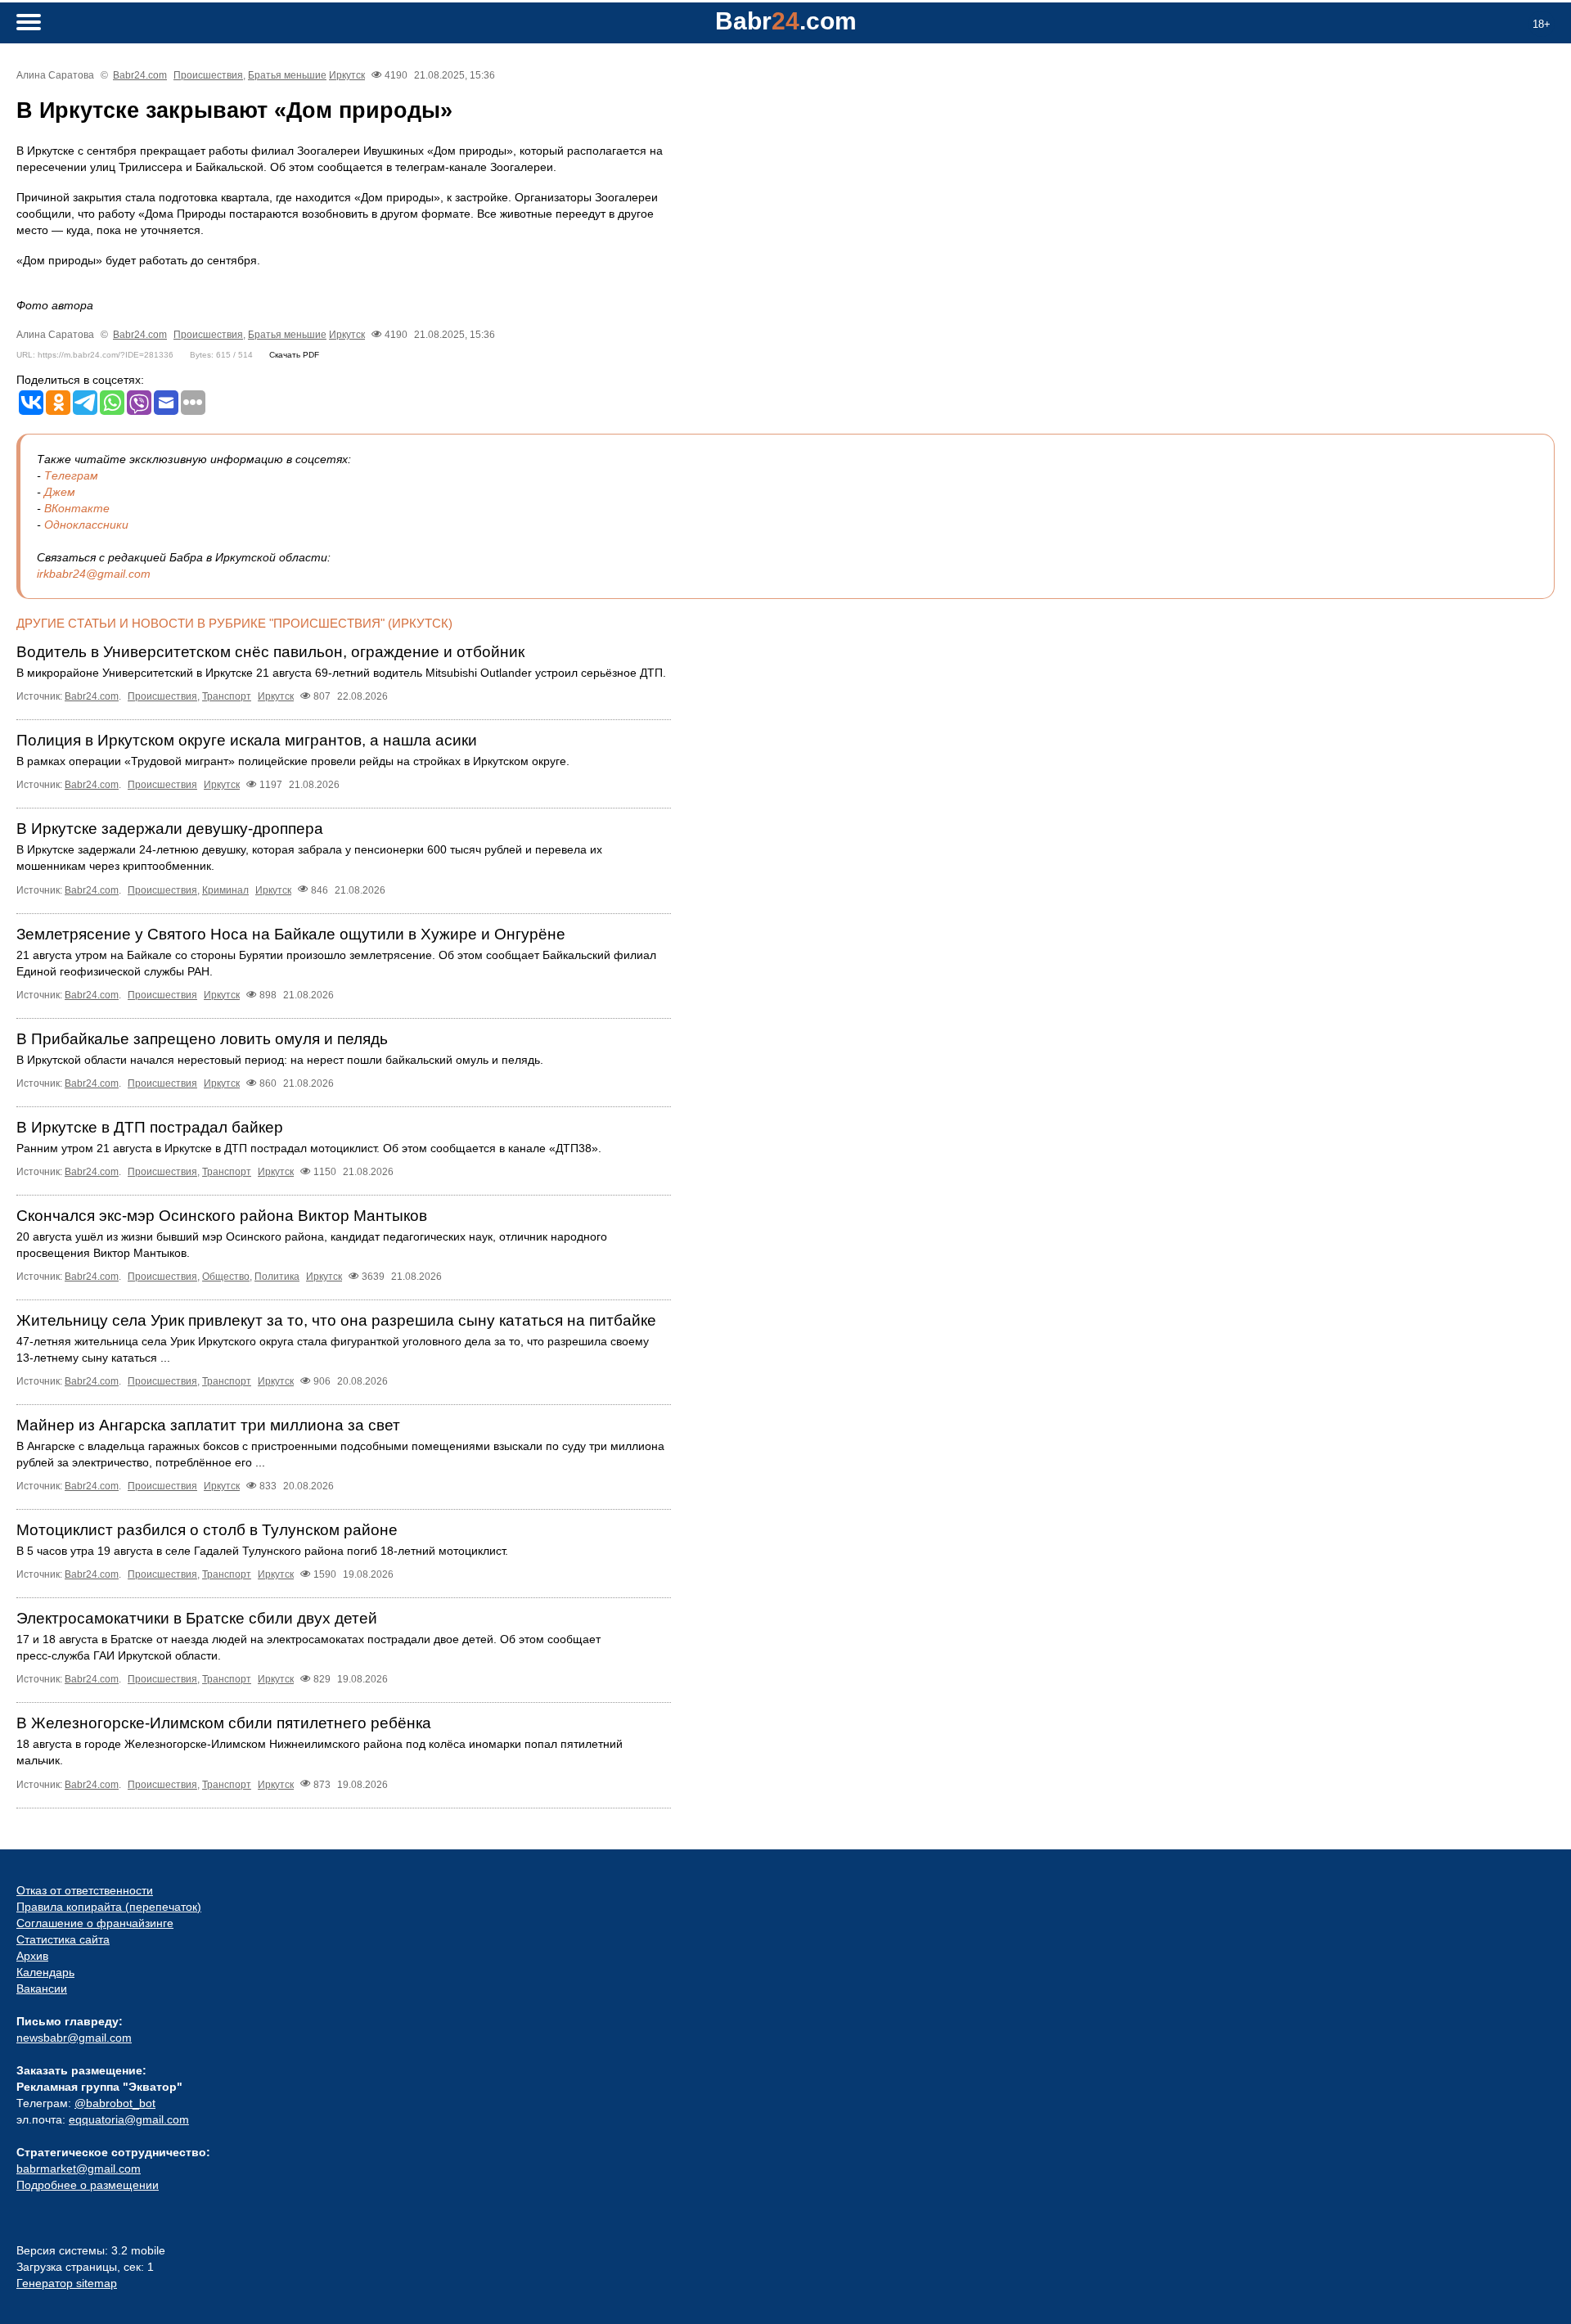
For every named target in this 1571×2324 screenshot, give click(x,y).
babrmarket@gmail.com (79, 2169)
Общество (226, 1277)
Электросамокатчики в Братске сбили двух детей (197, 1618)
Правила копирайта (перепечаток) (109, 1907)
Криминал (225, 890)
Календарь (45, 1972)
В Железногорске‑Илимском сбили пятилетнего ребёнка (224, 1723)
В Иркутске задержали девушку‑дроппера (170, 829)
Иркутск (347, 75)
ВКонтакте (77, 508)
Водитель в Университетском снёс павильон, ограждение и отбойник (270, 652)
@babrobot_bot (115, 2103)
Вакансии (42, 1988)
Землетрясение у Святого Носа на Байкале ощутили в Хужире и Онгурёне (291, 934)
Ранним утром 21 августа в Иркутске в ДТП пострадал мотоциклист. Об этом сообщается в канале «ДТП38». (309, 1148)
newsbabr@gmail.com (74, 2038)
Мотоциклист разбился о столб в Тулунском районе (207, 1530)
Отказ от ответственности (85, 1890)
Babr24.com (140, 75)
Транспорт (227, 696)
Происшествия (208, 75)
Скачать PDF (294, 355)
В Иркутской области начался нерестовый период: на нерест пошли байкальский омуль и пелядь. (280, 1060)
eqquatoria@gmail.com (129, 2119)
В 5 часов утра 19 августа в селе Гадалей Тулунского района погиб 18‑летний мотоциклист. (262, 1551)
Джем (60, 492)
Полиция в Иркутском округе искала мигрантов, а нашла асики (247, 740)
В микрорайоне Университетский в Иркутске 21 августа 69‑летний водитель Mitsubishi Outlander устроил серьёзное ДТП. (341, 673)
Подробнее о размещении (88, 2185)
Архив (32, 1956)
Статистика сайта (63, 1939)
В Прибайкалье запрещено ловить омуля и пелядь (202, 1039)
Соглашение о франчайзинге (95, 1923)
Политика (277, 1277)
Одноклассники (86, 525)
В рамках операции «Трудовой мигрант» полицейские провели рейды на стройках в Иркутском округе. (293, 761)
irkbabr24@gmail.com (94, 574)
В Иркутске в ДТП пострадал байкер (150, 1127)
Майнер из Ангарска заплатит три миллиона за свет (208, 1425)
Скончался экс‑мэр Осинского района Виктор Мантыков (222, 1216)
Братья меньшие (287, 75)
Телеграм (71, 475)
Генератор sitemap (67, 2283)
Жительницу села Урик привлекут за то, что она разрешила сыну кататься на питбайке (336, 1320)
